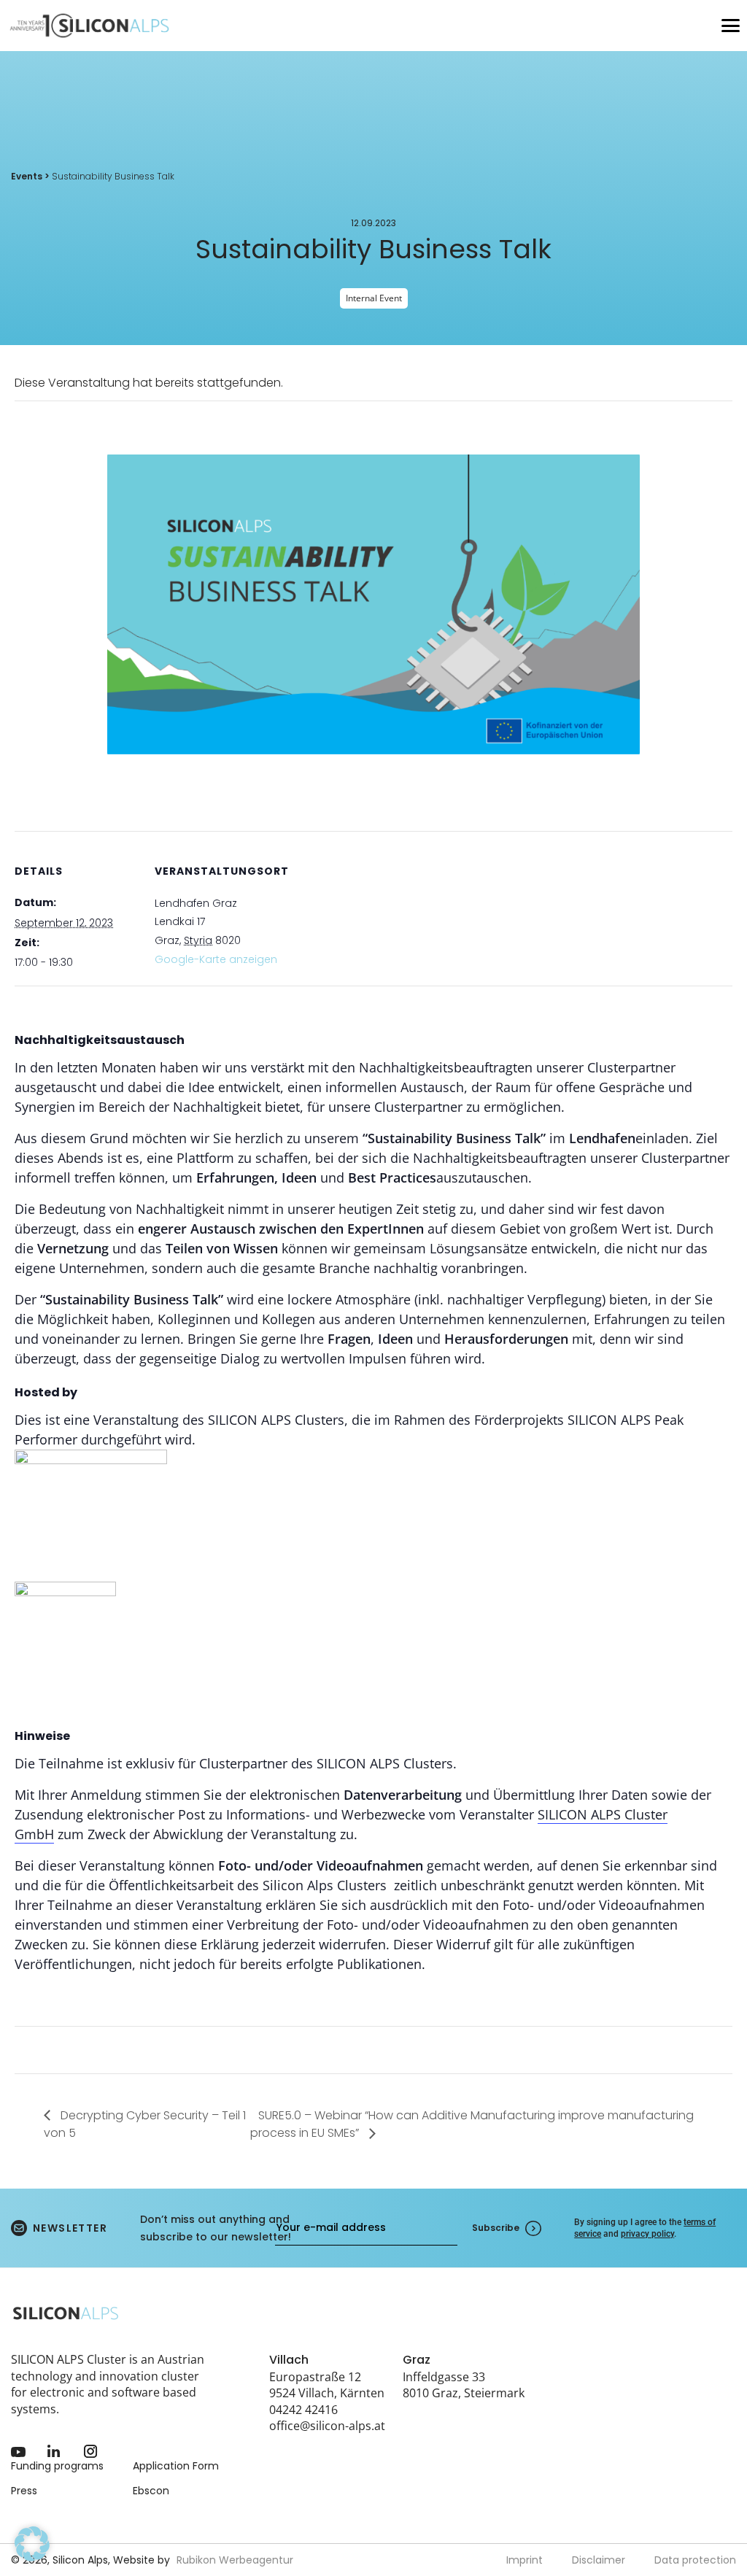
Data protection (695, 2560)
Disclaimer (599, 2560)
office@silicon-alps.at (327, 2426)
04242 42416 (303, 2410)
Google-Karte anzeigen (216, 959)
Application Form (176, 2466)
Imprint (525, 2560)
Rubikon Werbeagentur (235, 2560)
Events (27, 176)
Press (24, 2491)
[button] (32, 2544)
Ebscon (151, 2491)
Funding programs (57, 2466)
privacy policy (647, 2234)
